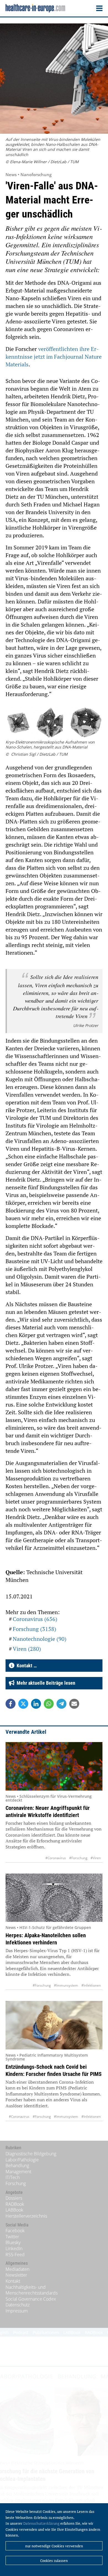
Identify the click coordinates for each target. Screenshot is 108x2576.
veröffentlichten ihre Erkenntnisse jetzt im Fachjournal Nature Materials (54, 357)
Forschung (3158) (34, 1629)
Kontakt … (26, 1666)
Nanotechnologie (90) (40, 1639)
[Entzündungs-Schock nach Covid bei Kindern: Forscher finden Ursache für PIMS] (54, 2025)
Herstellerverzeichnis (26, 2216)
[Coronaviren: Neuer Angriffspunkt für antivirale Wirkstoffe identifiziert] (54, 1766)
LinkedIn (14, 2248)
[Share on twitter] (23, 1704)
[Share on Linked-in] (36, 1704)
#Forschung (78, 1858)
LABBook (14, 2210)
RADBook (15, 2204)
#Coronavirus (56, 1858)
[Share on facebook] (11, 1704)
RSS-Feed (15, 2255)
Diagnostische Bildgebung (31, 2154)
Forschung (16, 2183)
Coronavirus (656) (35, 1619)
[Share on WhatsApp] (49, 1704)
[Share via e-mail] (74, 1704)
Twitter (12, 2237)
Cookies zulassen (54, 2561)
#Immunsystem (66, 1985)
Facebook (15, 2231)
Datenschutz (18, 2305)
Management (18, 2172)
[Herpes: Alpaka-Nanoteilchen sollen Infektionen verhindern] (54, 1898)
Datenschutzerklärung (41, 2523)
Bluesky (13, 2242)
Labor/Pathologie (22, 2160)
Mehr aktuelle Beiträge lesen (45, 1683)
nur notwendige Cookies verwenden (54, 2546)
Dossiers (14, 2198)
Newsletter (16, 2275)
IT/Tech (13, 2177)
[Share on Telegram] (61, 1704)
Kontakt (13, 2281)
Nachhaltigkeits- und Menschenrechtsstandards (32, 2290)
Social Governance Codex (31, 2299)
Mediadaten (17, 2269)
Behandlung (17, 2166)
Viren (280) (27, 1649)
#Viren (96, 1858)
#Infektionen (91, 1985)
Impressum (17, 2311)
